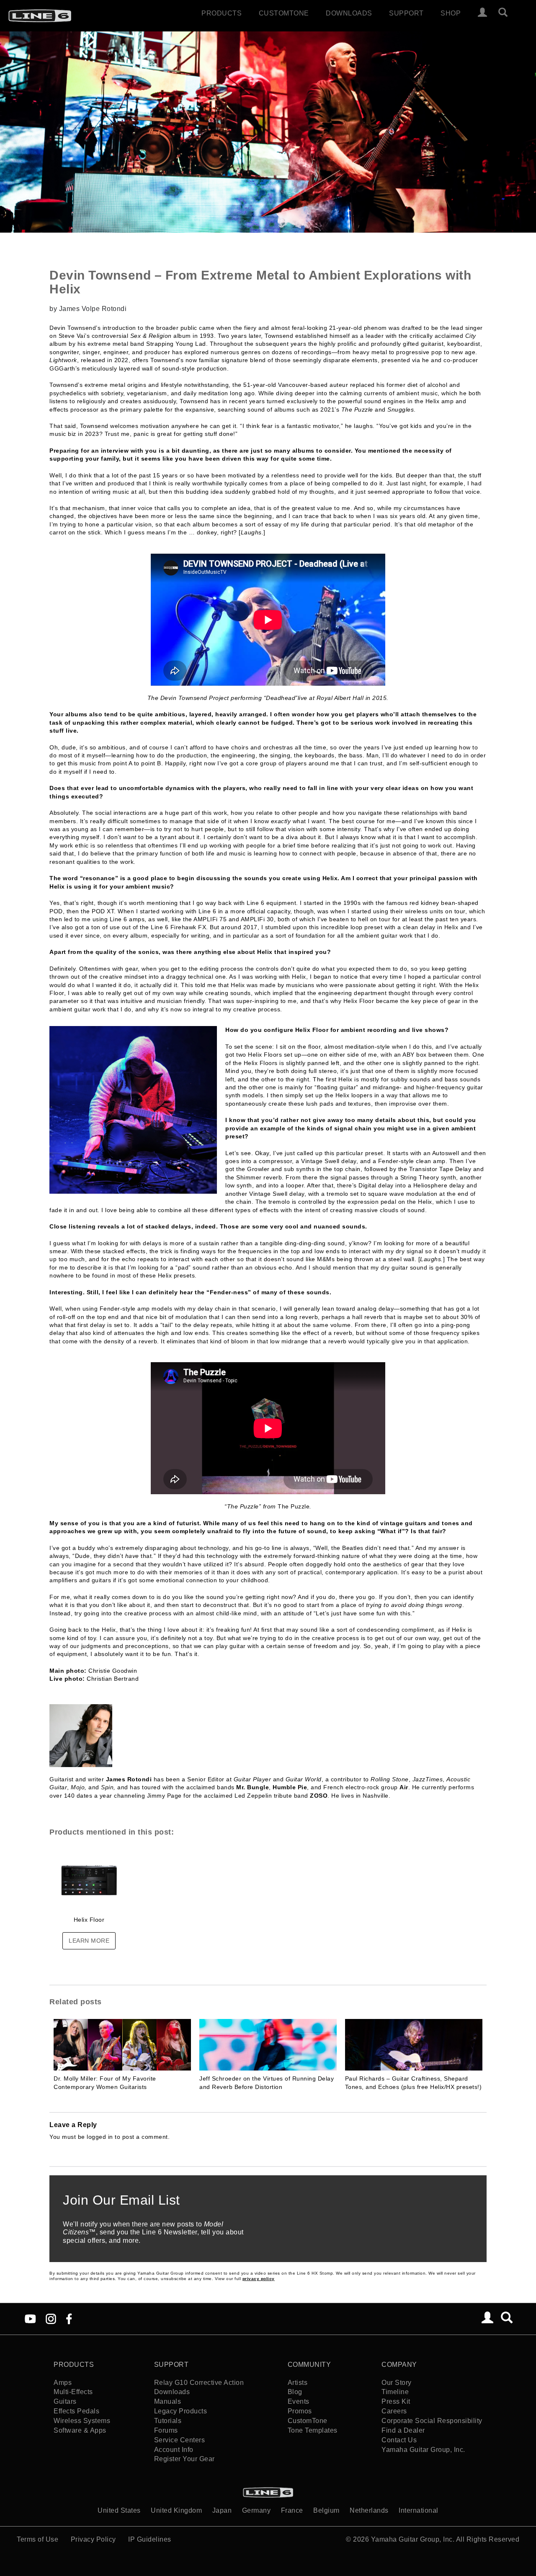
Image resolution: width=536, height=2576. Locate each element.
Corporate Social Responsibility (432, 2421)
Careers (394, 2411)
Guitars (65, 2401)
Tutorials (168, 2421)
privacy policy (259, 2279)
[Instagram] (51, 2318)
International (419, 2510)
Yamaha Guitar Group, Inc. (423, 2450)
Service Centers (180, 2440)
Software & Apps (80, 2430)
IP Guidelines (150, 2539)
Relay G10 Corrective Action (199, 2383)
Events (299, 2401)
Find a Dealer (403, 2430)
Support (406, 13)
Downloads (349, 13)
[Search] (507, 13)
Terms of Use (37, 2539)
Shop (451, 13)
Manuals (168, 2401)
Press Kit (396, 2401)
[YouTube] (30, 2318)
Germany (256, 2510)
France (292, 2510)
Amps (63, 2383)
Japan (222, 2510)
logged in (100, 2137)
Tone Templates (313, 2430)
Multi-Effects (73, 2392)
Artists (298, 2383)
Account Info (174, 2450)
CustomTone (284, 13)
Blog (295, 2392)
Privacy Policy (93, 2539)
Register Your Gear (184, 2459)
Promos (300, 2411)
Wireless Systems (82, 2421)
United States (119, 2510)
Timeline (395, 2392)
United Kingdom (176, 2510)
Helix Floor (89, 1920)
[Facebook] (69, 2318)
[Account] (483, 13)
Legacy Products (181, 2411)
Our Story (397, 2383)
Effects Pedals (76, 2411)
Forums (166, 2430)
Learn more (89, 1941)
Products (222, 13)
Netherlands (369, 2510)
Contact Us (399, 2440)
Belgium (326, 2510)
